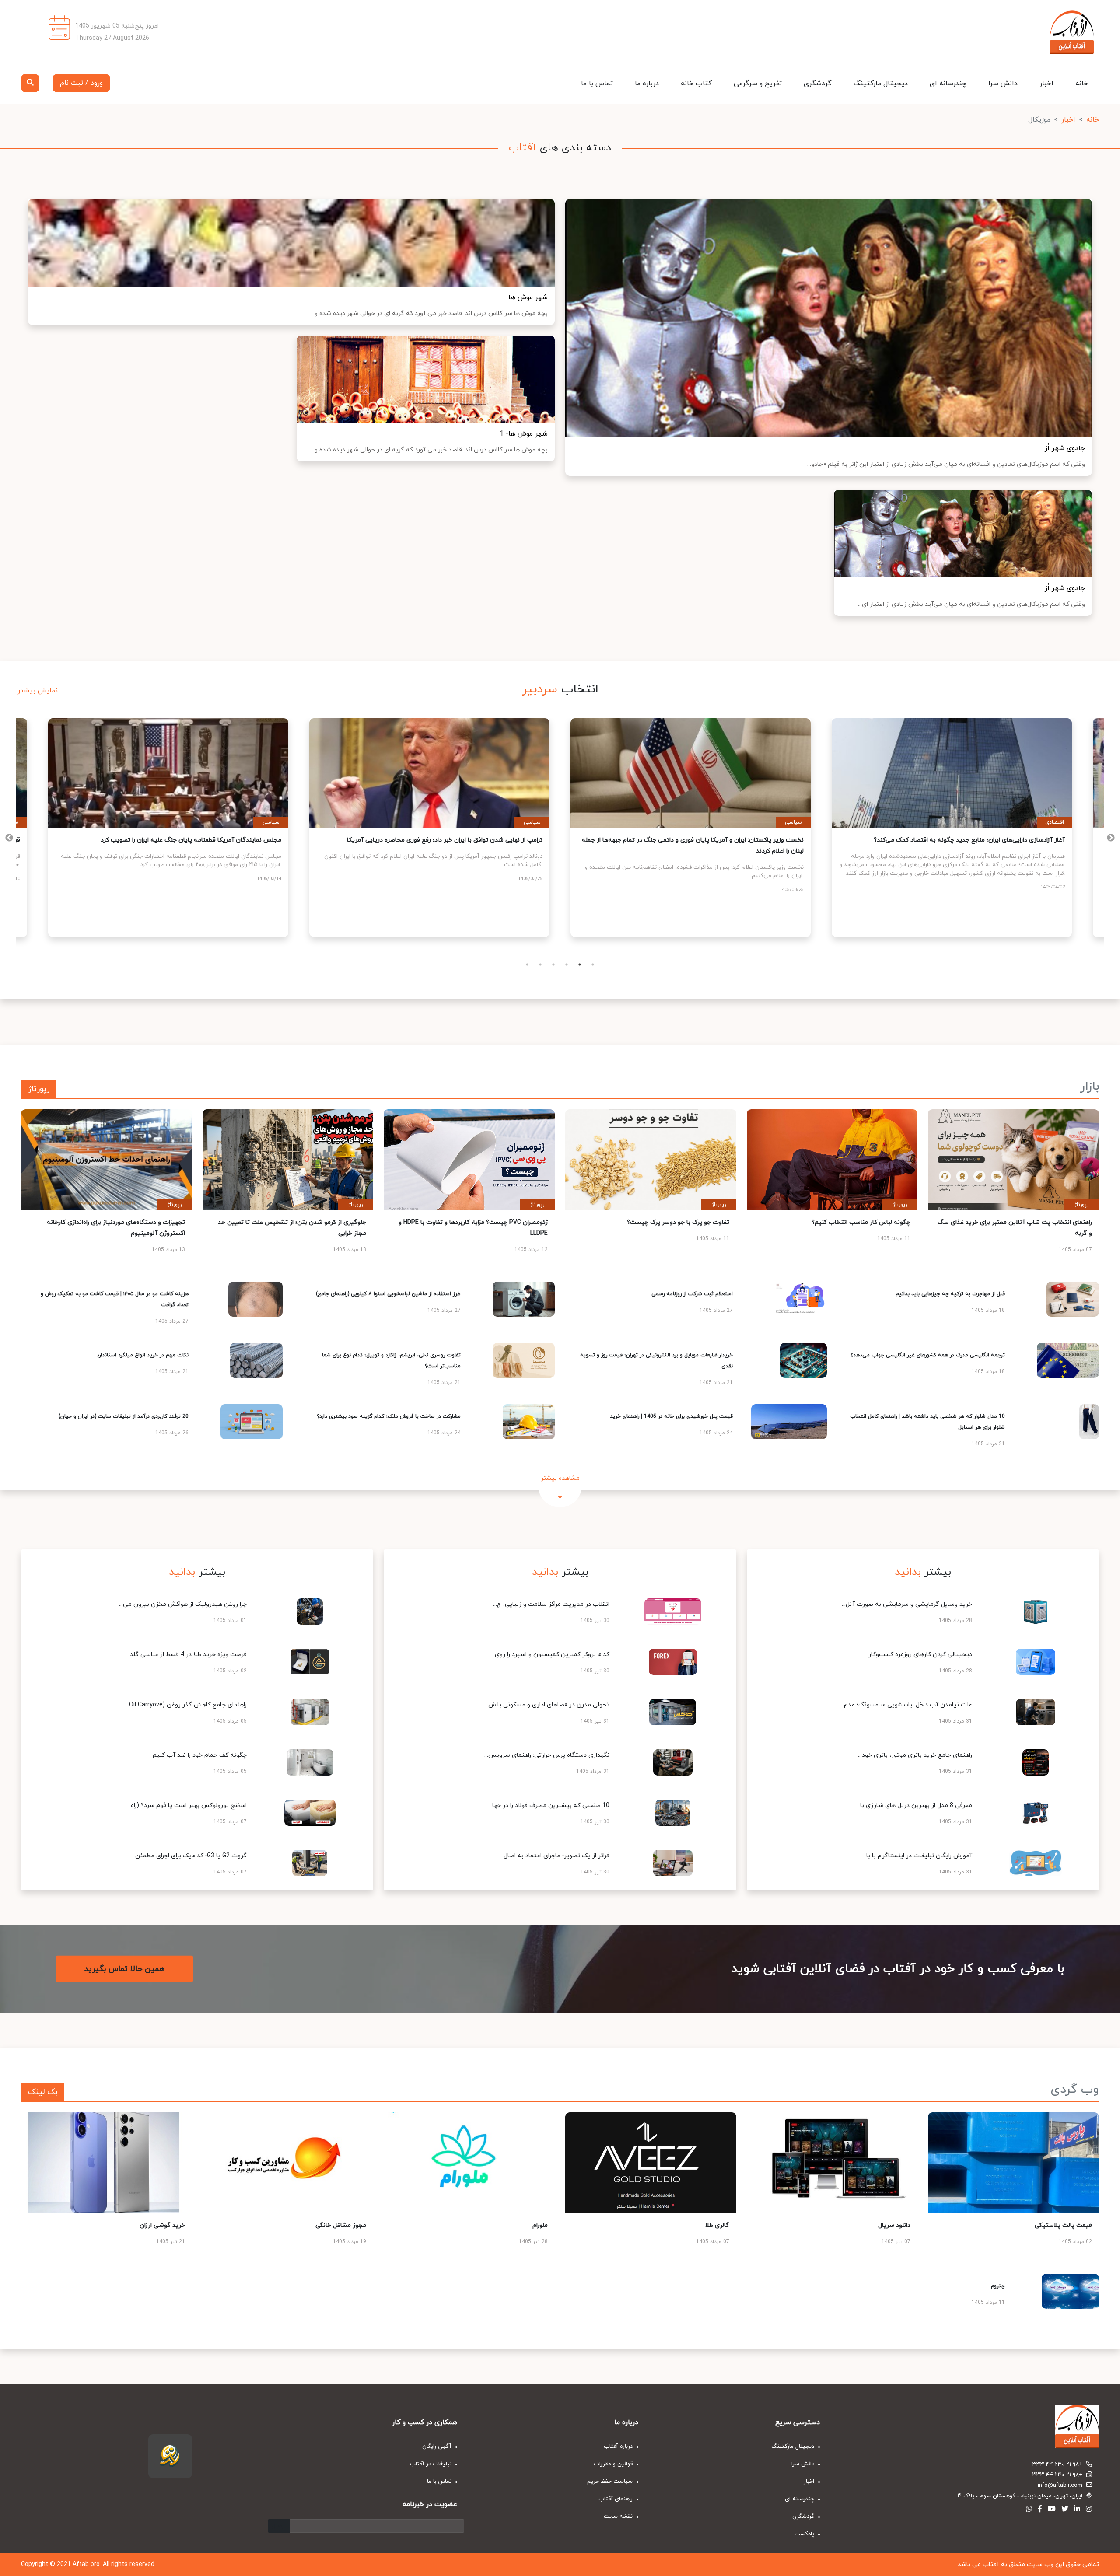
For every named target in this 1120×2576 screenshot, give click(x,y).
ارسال (279, 2526)
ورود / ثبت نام (81, 83)
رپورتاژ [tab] (39, 1089)
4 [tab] (567, 965)
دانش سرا (1003, 84)
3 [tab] (553, 965)
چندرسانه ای (948, 84)
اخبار (1046, 84)
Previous (1111, 838)
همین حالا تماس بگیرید (124, 1969)
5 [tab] (580, 965)
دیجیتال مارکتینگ (881, 84)
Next (9, 838)
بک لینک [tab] (43, 2092)
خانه (1082, 84)
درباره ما (647, 84)
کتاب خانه (696, 84)
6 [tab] (593, 965)
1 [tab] (527, 965)
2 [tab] (540, 965)
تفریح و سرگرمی (758, 84)
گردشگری (818, 84)
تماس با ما (597, 84)
